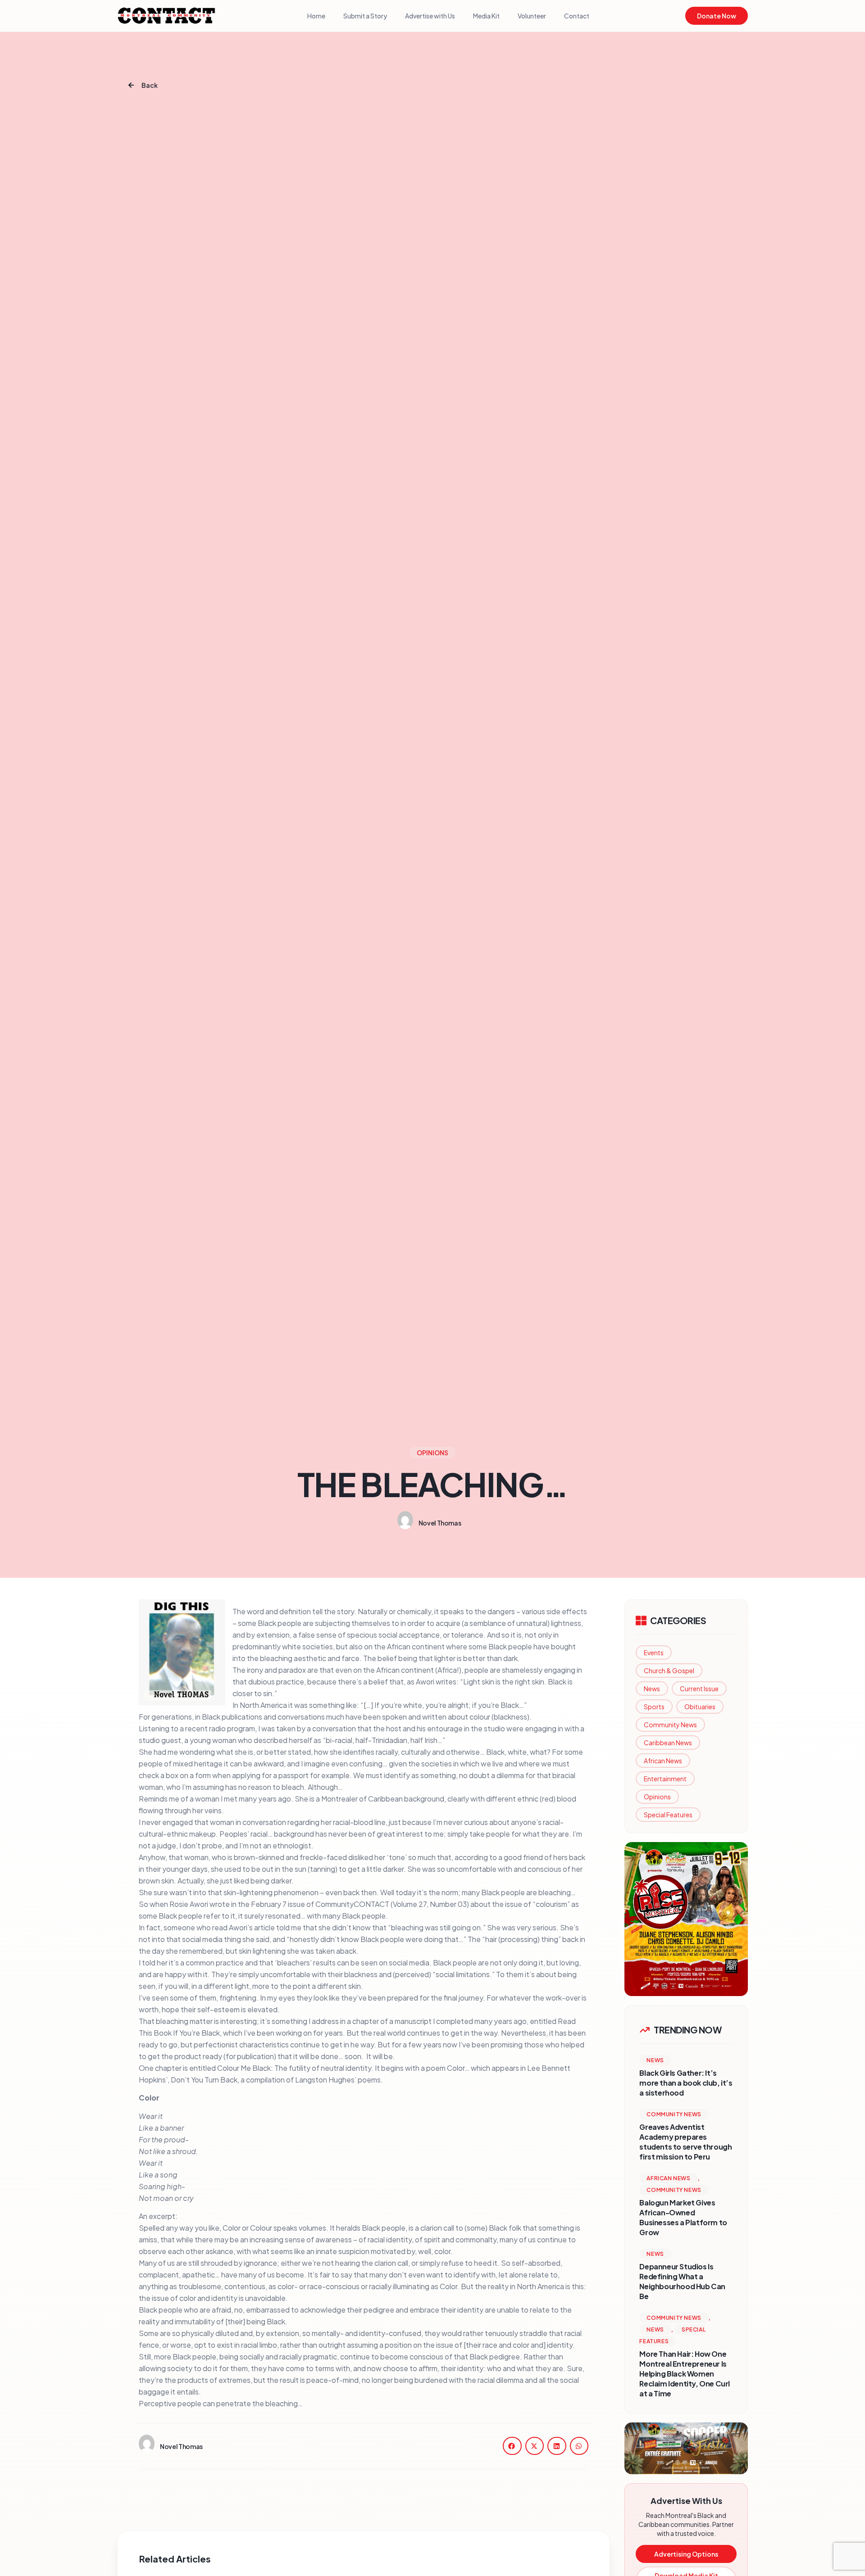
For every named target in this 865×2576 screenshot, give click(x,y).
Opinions (657, 1797)
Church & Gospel (669, 1671)
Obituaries (700, 1707)
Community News (670, 1725)
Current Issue (699, 1689)
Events (654, 1652)
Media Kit (486, 16)
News (652, 1689)
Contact (577, 16)
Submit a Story (365, 16)
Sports (654, 1707)
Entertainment (665, 1779)
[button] (512, 2446)
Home (316, 16)
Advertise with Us (430, 16)
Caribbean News (668, 1743)
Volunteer (532, 16)
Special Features (668, 1815)
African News (663, 1761)
